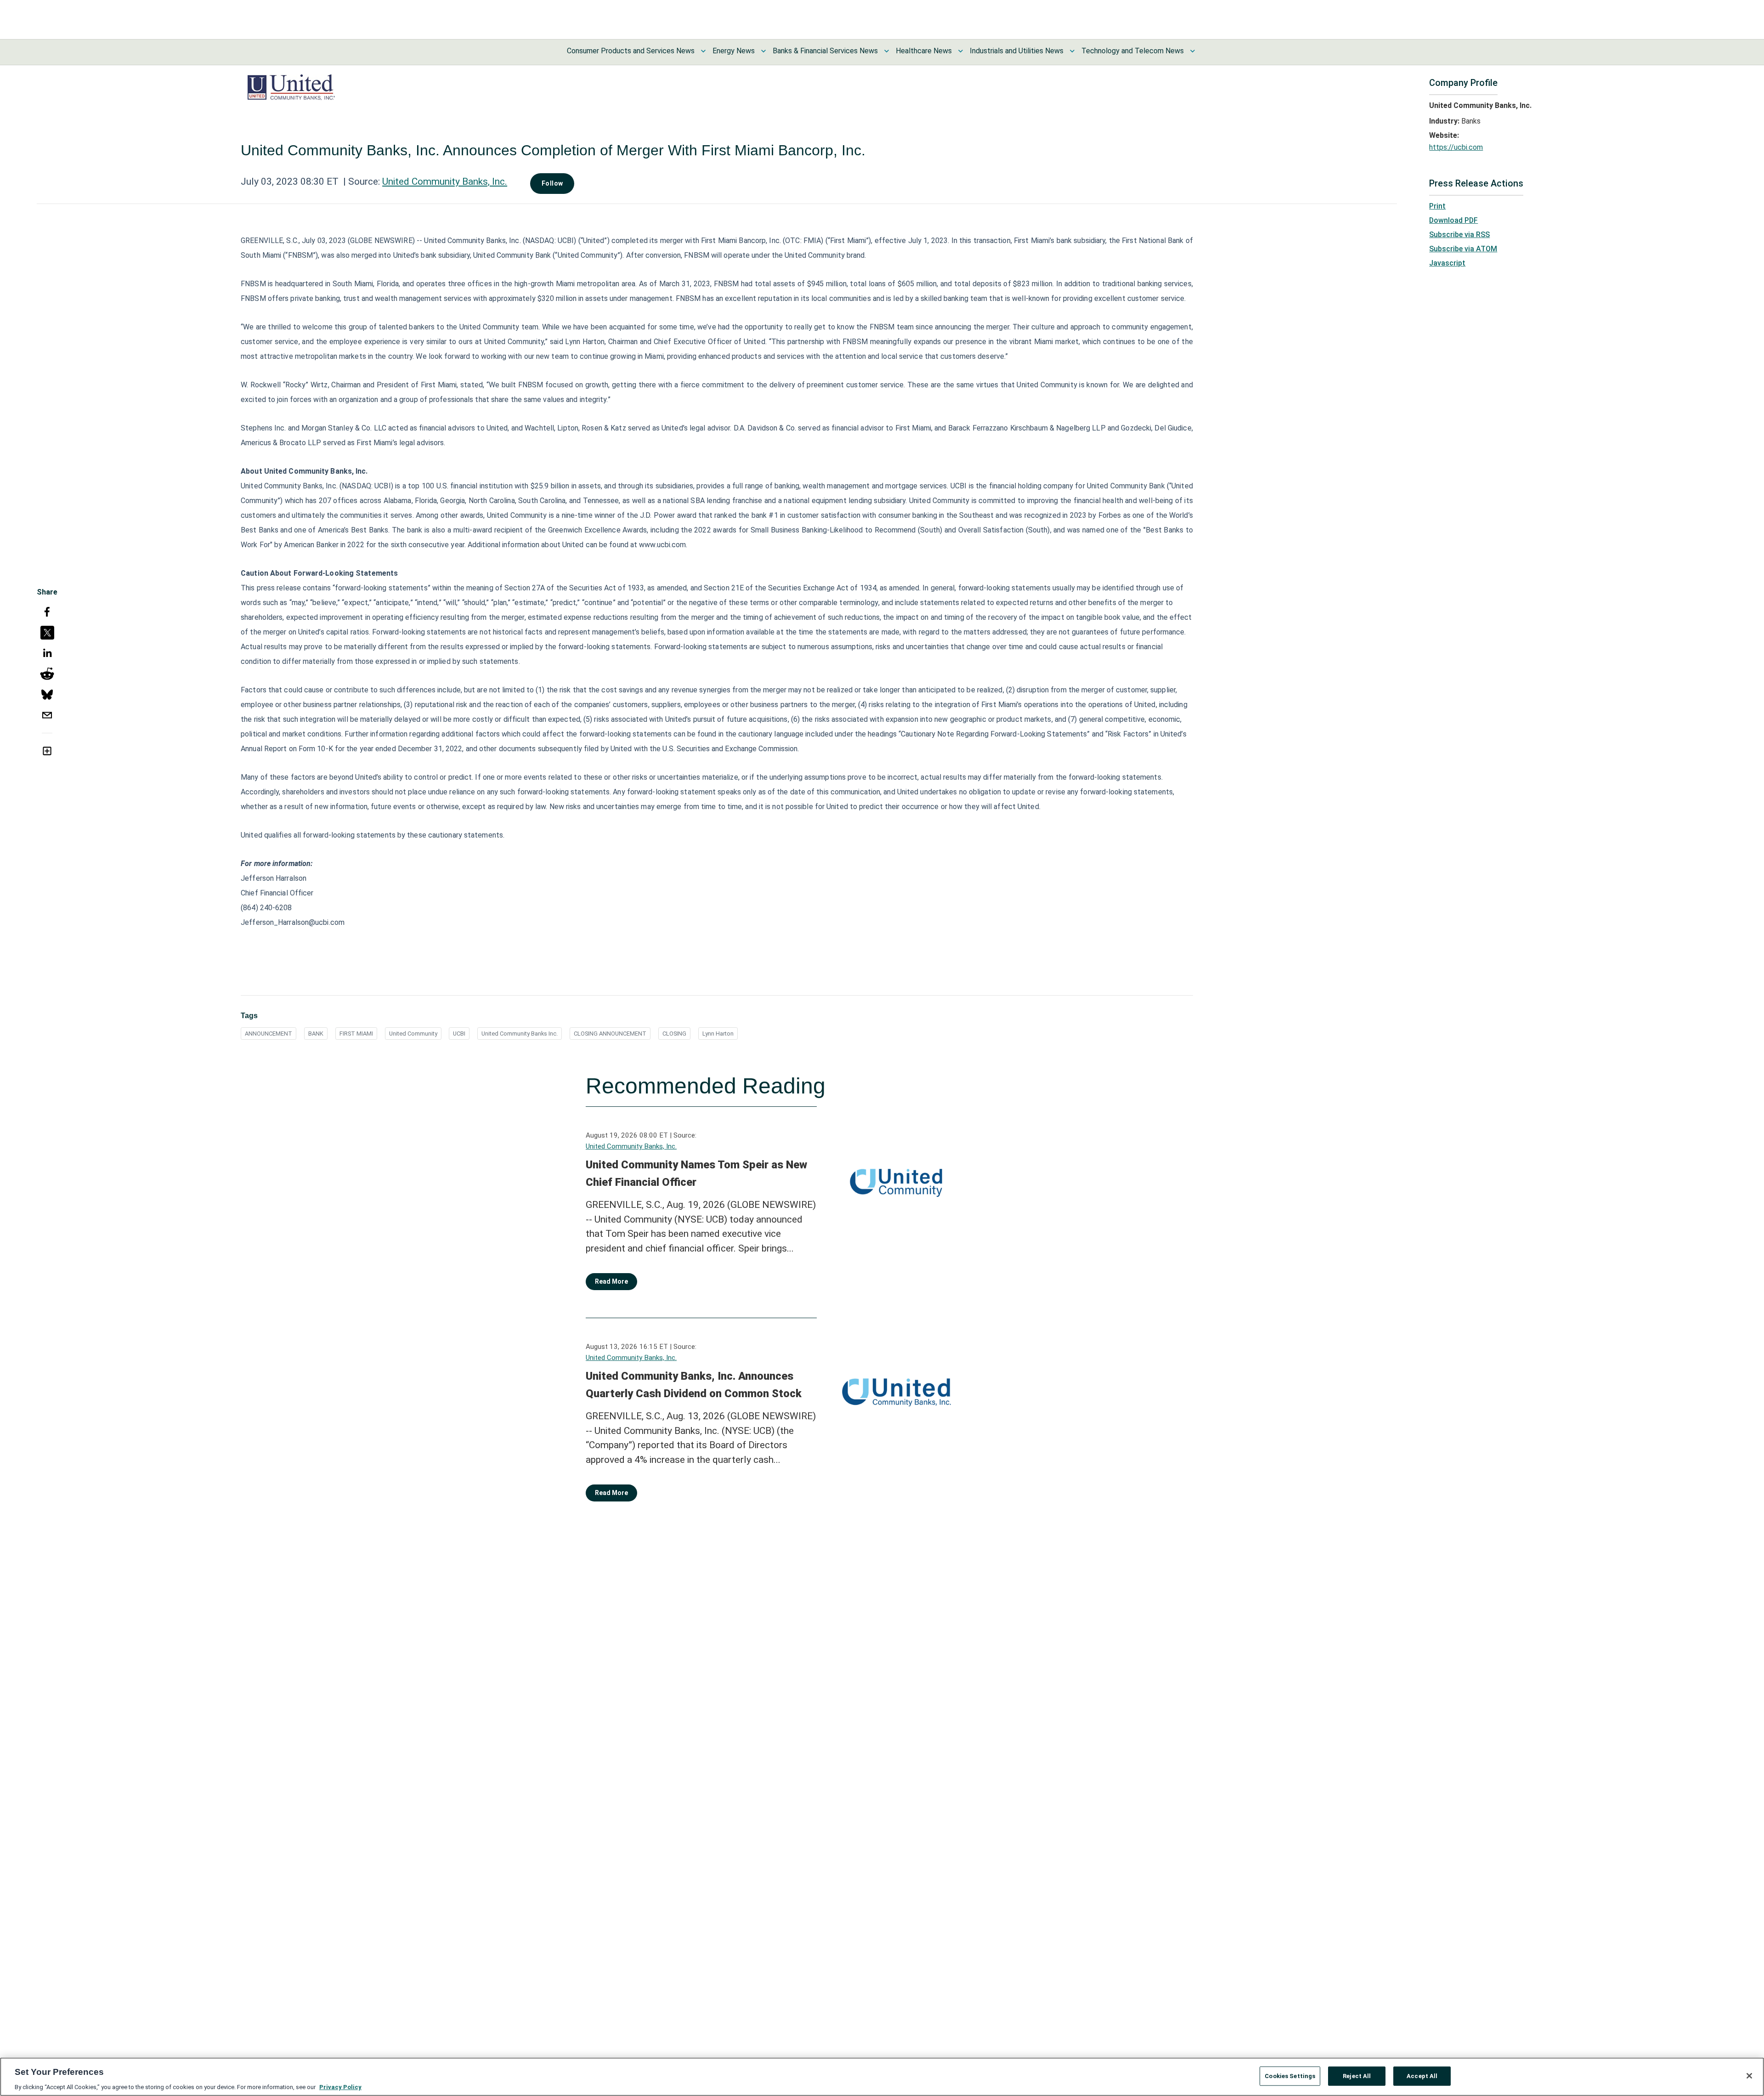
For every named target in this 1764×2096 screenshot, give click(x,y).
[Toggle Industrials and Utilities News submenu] (1072, 51)
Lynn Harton (718, 1034)
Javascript (1447, 263)
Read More (611, 1281)
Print (1437, 206)
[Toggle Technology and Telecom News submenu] (1193, 51)
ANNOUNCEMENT (269, 1034)
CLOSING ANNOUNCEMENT (610, 1034)
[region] (882, 2077)
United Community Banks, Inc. (445, 181)
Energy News (734, 51)
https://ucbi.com (1456, 147)
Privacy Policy (340, 2087)
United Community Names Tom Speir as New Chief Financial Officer (696, 1173)
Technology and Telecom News (1133, 51)
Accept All (1422, 2076)
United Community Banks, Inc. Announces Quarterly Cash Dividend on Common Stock (694, 1385)
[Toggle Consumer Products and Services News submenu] (703, 51)
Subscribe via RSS (1459, 235)
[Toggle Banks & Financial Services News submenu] (887, 51)
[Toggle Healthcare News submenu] (961, 51)
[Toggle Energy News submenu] (763, 51)
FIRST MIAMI (356, 1034)
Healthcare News (924, 51)
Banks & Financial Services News (825, 51)
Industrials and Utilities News (1017, 51)
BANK (316, 1034)
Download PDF (1453, 220)
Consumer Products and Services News (631, 51)
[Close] (1749, 2076)
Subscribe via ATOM (1463, 249)
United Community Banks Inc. (520, 1034)
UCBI (459, 1034)
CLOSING (674, 1034)
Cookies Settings (1290, 2076)
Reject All (1357, 2076)
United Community (413, 1034)
